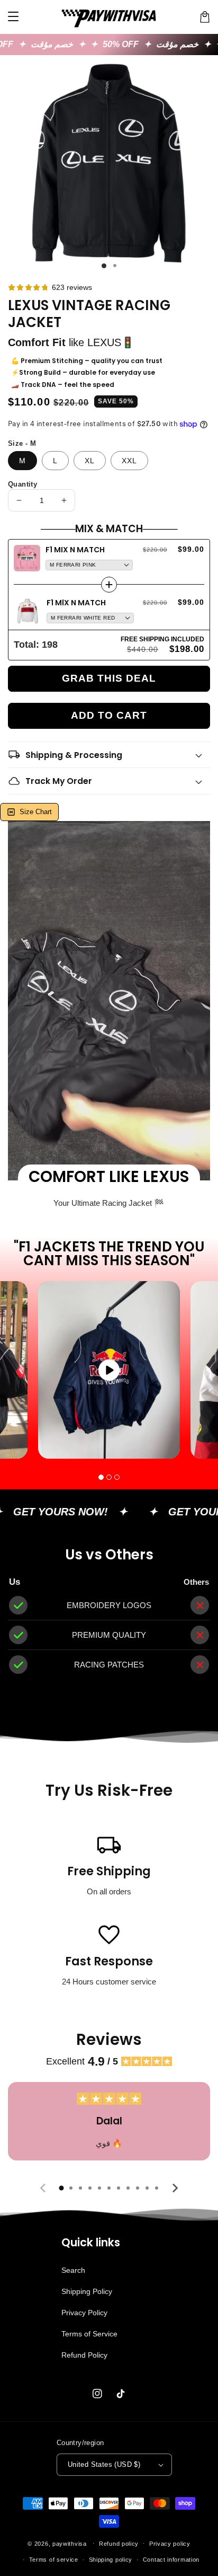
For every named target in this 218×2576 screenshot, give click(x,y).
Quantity (22, 484)
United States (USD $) (104, 2464)
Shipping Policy (87, 2291)
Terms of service (54, 2560)
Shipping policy (111, 2560)
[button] (101, 1477)
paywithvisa (70, 2543)
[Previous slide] (43, 2188)
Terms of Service (89, 2334)
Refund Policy (84, 2355)
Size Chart (36, 812)
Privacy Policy (84, 2313)
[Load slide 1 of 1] (104, 266)
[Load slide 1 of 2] (115, 266)
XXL (129, 461)
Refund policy (119, 2544)
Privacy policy (170, 2544)
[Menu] (13, 17)
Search (73, 2270)
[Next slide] (175, 2188)
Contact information (171, 2560)
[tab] (61, 2188)
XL (90, 461)
